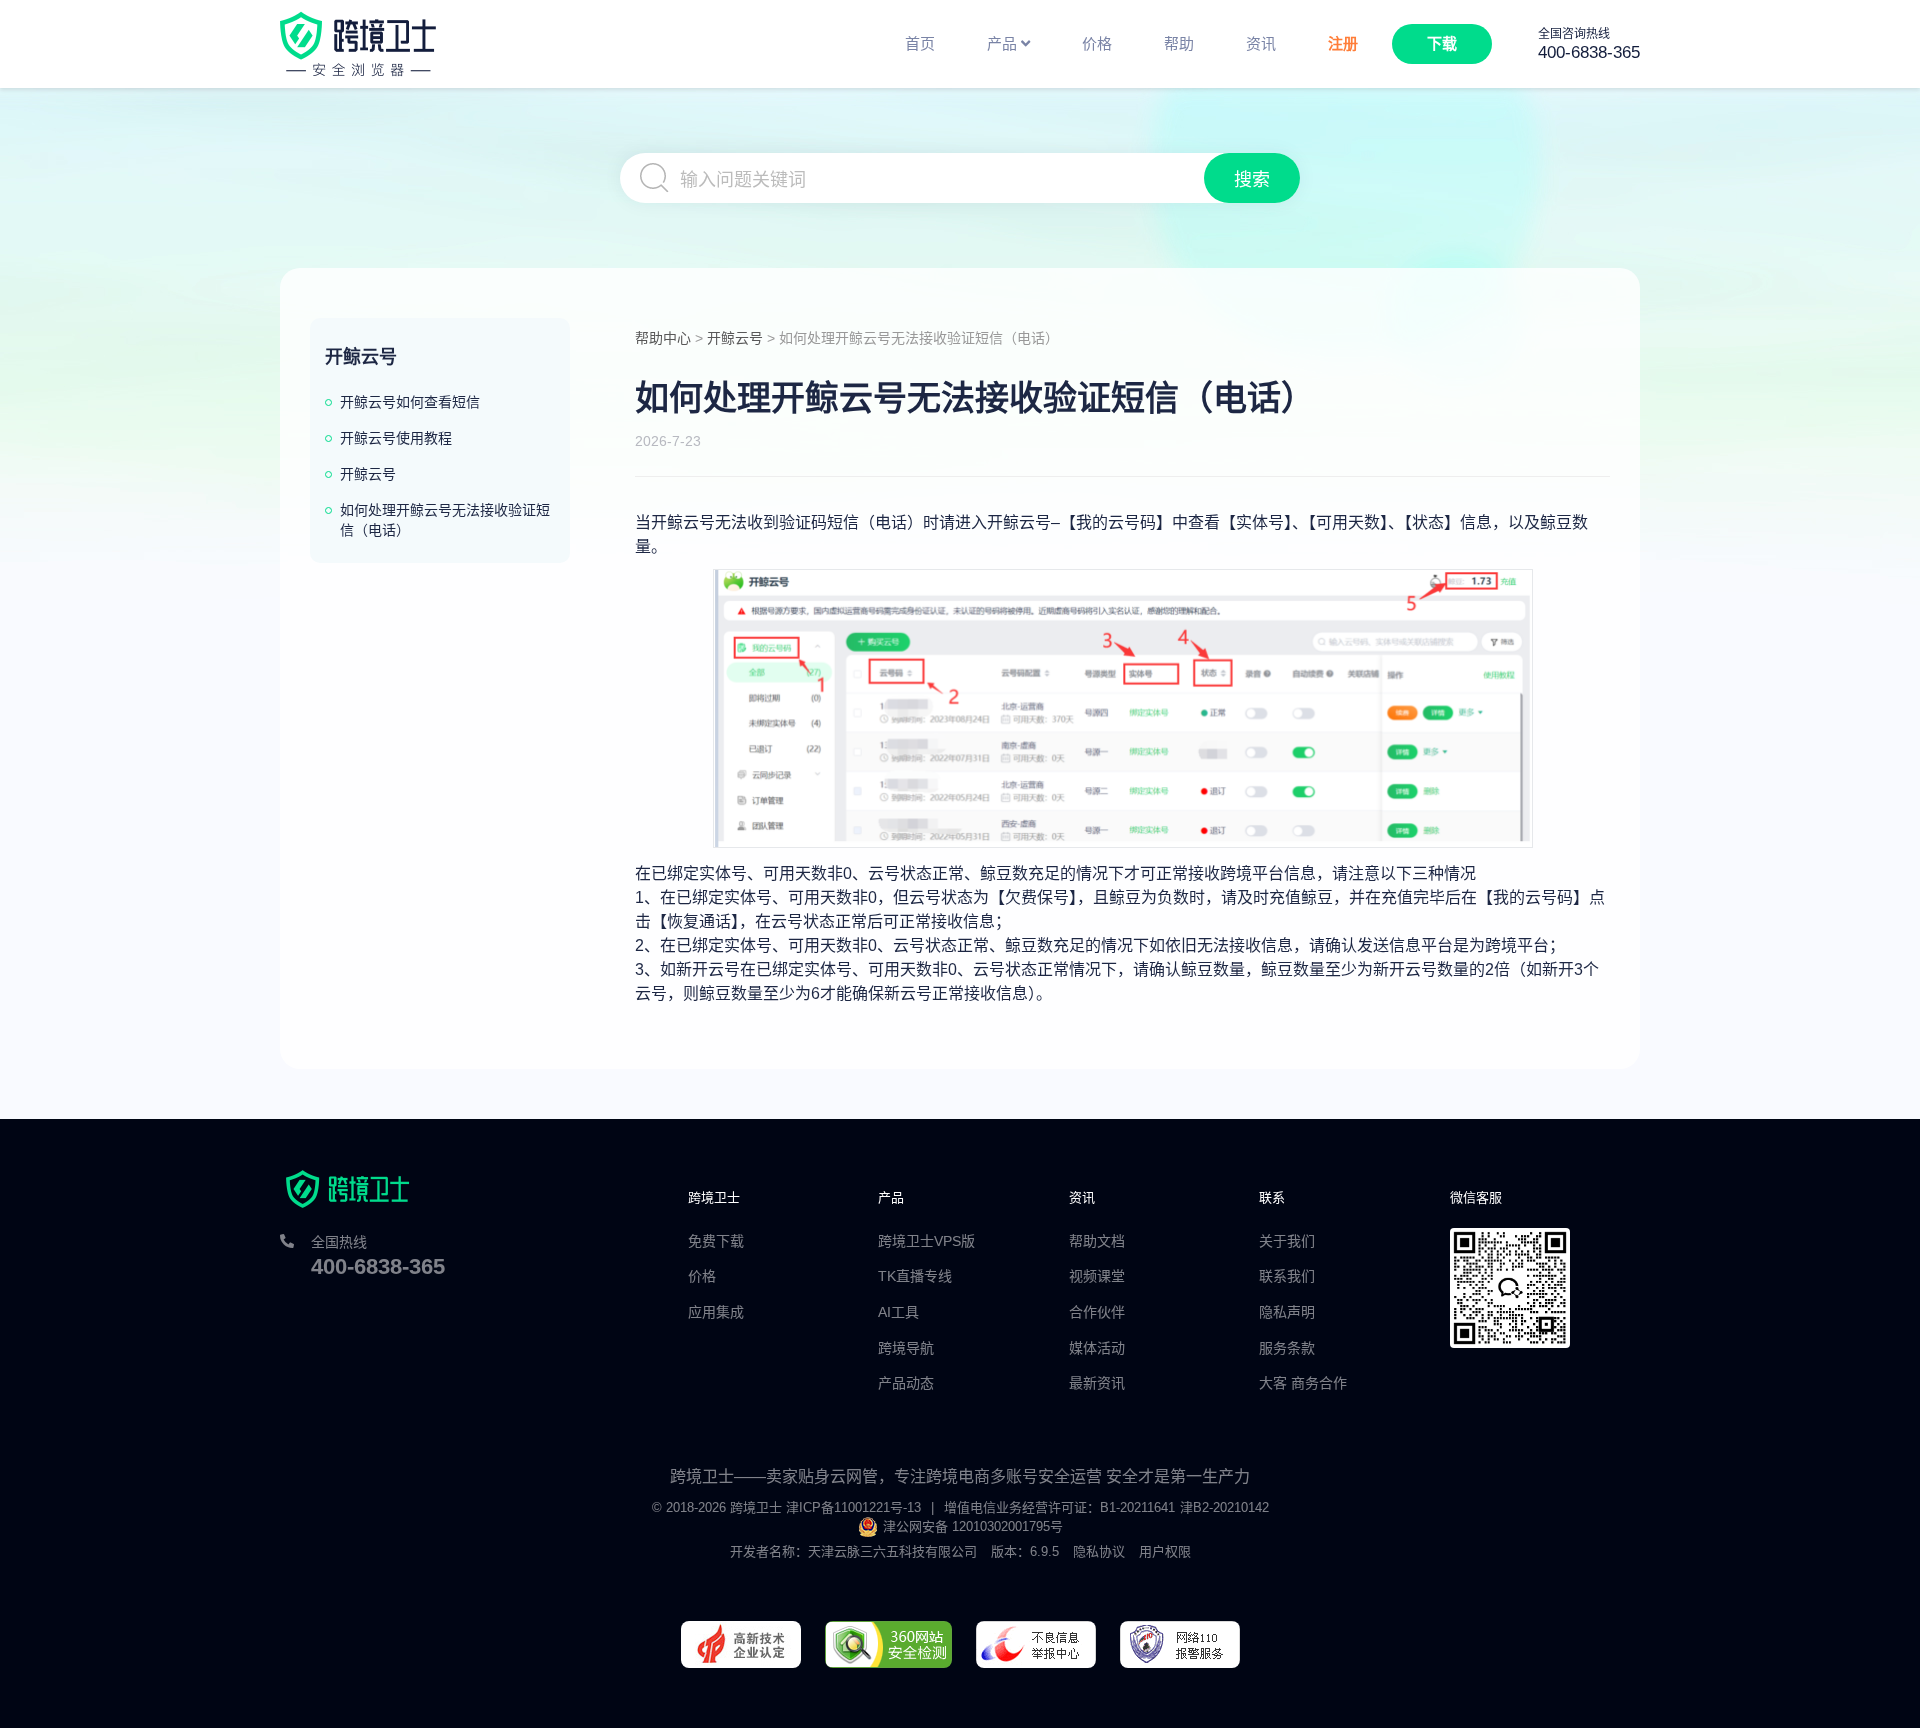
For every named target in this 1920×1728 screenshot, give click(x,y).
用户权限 (1165, 1551)
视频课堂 (1097, 1276)
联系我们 (1287, 1276)
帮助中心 (663, 338)
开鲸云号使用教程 (396, 438)
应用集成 (716, 1312)
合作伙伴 (1097, 1312)
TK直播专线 (915, 1276)
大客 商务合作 (1303, 1383)
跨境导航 (906, 1348)
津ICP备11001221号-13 (853, 1507)
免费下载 (716, 1241)
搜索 (1252, 180)
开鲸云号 (735, 338)
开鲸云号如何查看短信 (410, 402)
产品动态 (906, 1383)
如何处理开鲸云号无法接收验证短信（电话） (445, 520)
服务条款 (1287, 1348)
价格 (702, 1276)
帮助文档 (1097, 1241)
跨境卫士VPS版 (926, 1241)
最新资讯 (1097, 1383)
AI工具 (898, 1312)
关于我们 (1287, 1241)
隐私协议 (1099, 1551)
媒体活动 (1097, 1348)
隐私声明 (1287, 1312)
